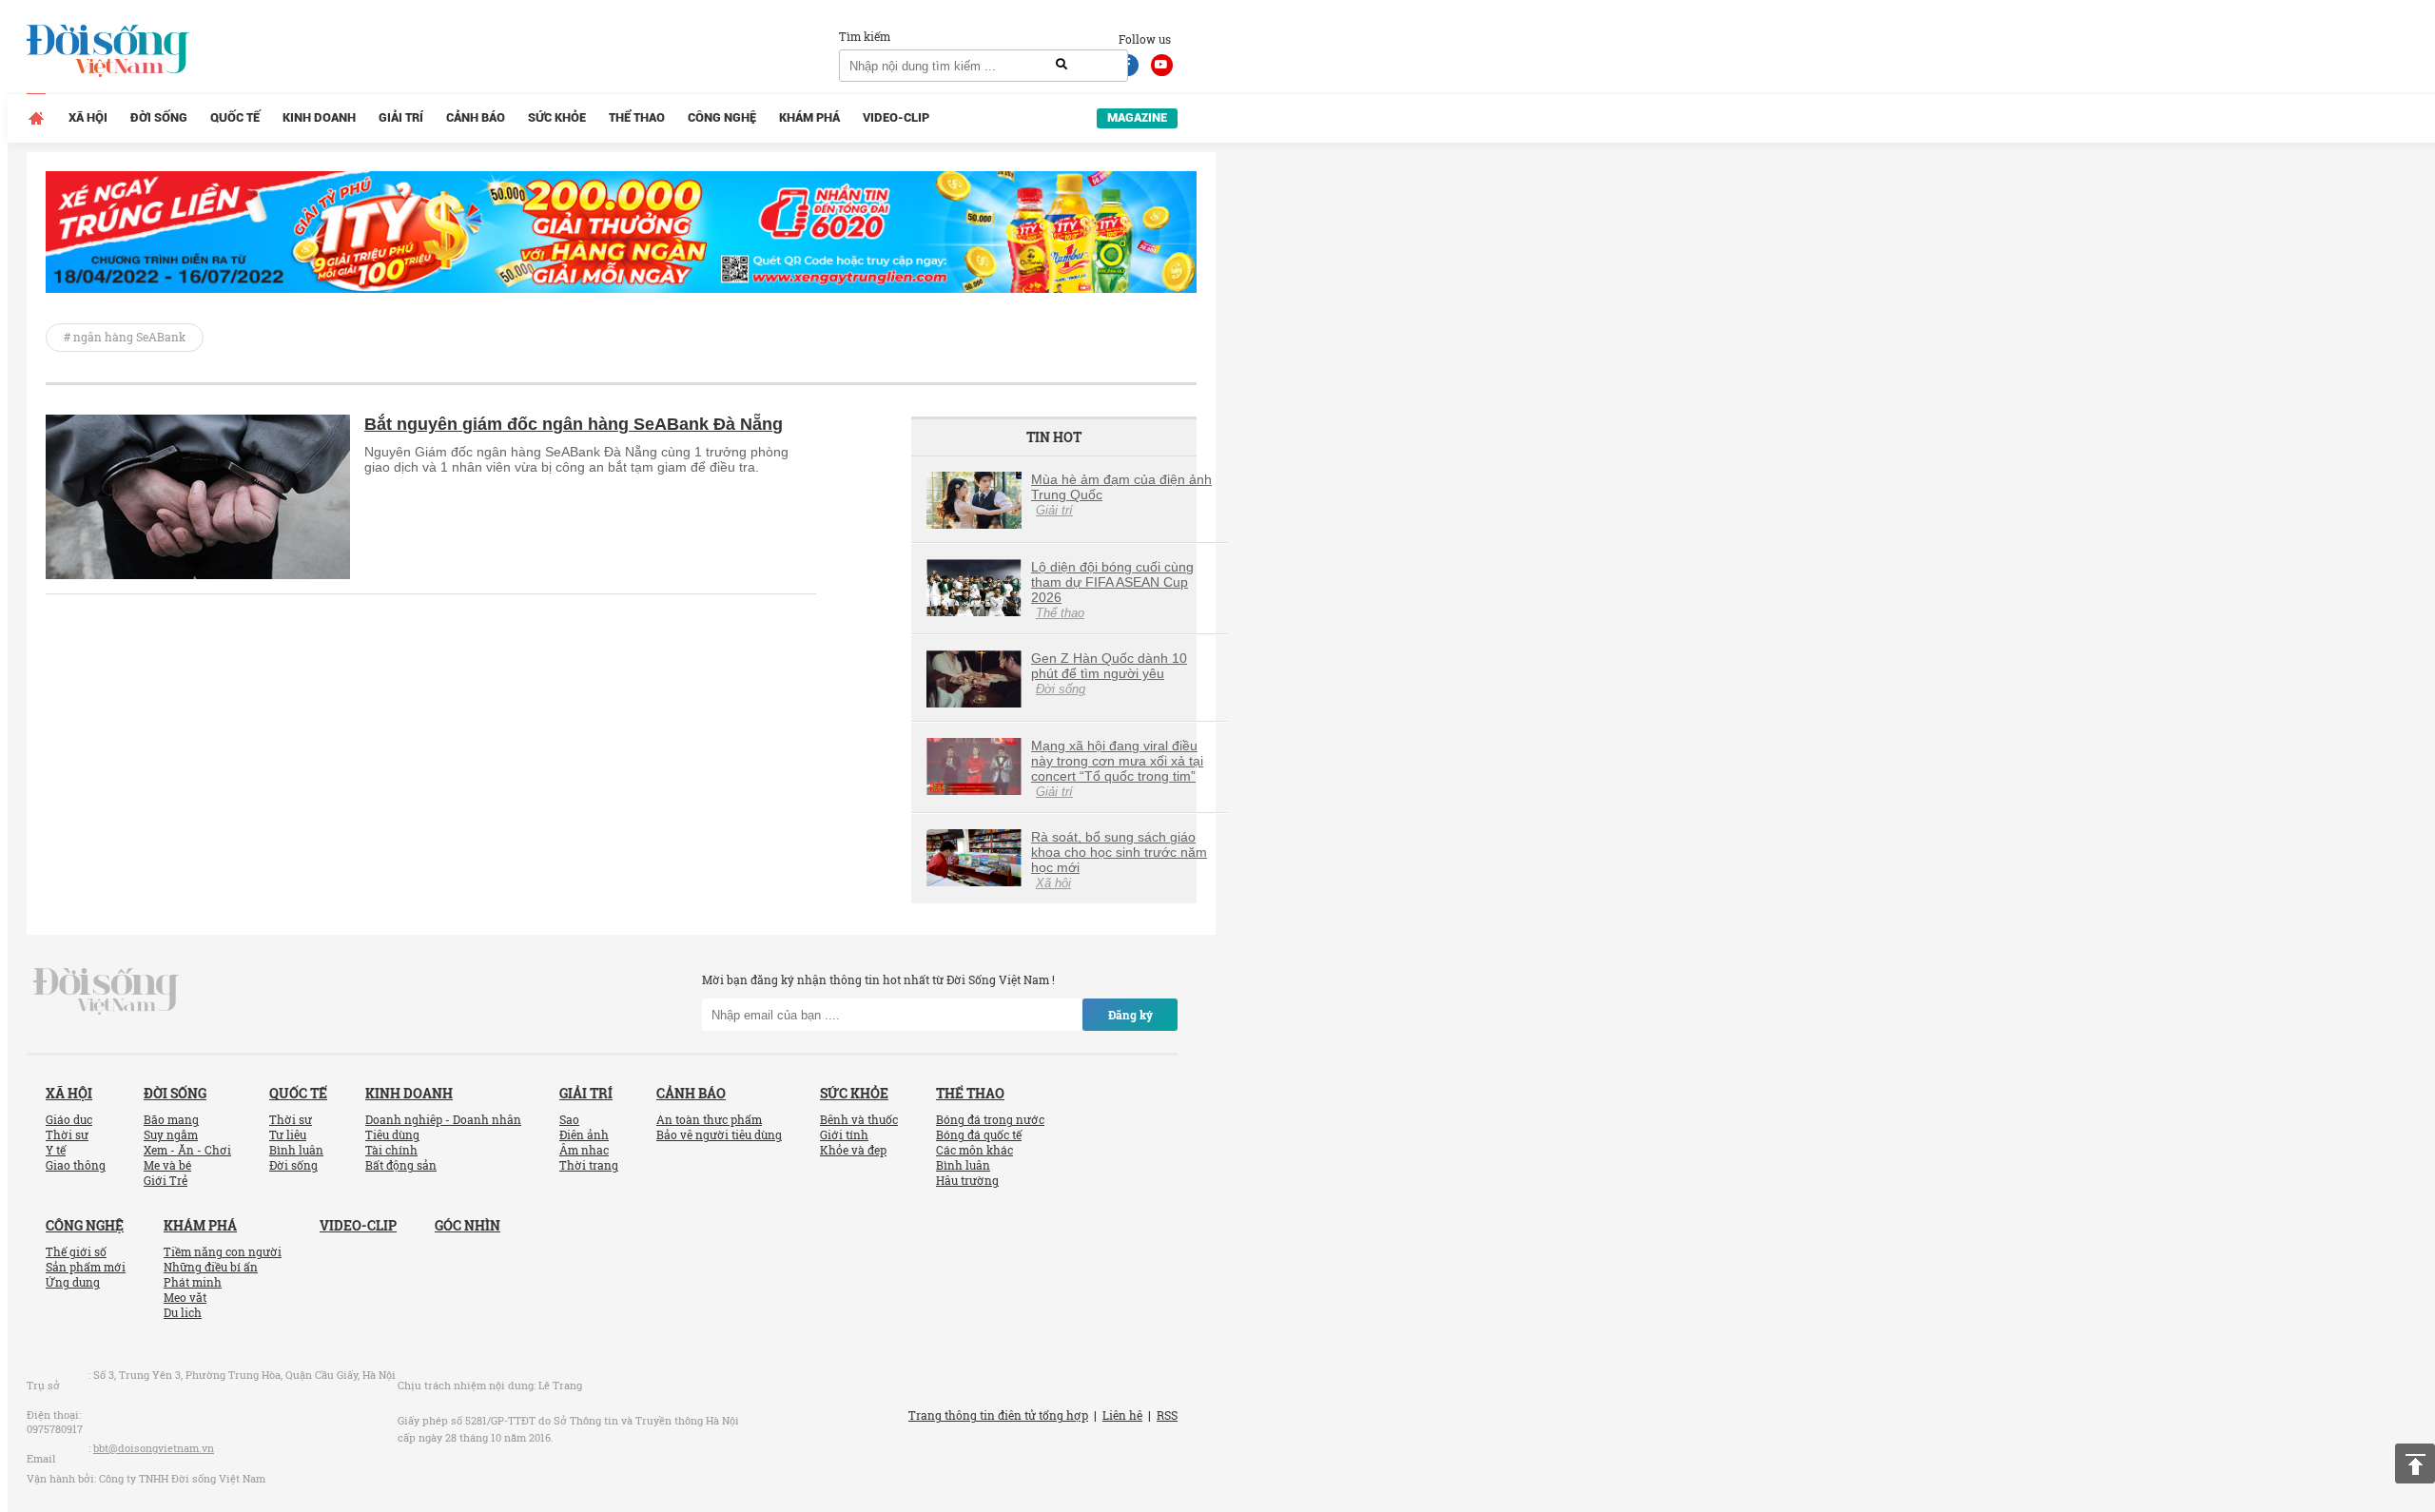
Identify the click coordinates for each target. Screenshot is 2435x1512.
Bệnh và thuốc (859, 1119)
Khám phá (809, 117)
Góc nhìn (468, 1225)
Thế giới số (76, 1251)
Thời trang (589, 1165)
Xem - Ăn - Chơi (187, 1150)
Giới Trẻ (166, 1180)
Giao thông (76, 1165)
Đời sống (159, 117)
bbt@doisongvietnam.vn (154, 1448)
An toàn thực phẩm (709, 1119)
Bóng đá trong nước (990, 1119)
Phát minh (193, 1282)
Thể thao (637, 117)
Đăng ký (1130, 1015)
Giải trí (401, 117)
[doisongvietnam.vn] (106, 990)
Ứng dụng (73, 1282)
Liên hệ (1122, 1415)
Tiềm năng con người (223, 1251)
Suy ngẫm (171, 1134)
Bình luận (296, 1150)
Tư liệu (288, 1134)
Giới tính (844, 1134)
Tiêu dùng (392, 1134)
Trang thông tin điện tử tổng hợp (998, 1415)
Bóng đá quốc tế (979, 1134)
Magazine (1137, 117)
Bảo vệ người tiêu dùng (719, 1134)
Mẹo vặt (185, 1297)
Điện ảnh (584, 1134)
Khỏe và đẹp (853, 1150)
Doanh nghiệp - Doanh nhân (443, 1119)
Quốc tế (235, 117)
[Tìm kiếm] (1062, 65)
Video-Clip (896, 117)
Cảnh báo (476, 117)
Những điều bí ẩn (211, 1267)
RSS (1167, 1415)
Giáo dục (69, 1119)
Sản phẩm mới (86, 1267)
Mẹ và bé (167, 1165)
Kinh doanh (319, 117)
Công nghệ (722, 117)
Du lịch (183, 1312)
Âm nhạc (584, 1150)
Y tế (56, 1150)
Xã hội (88, 117)
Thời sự (67, 1134)
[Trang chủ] (36, 118)
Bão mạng (171, 1119)
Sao (569, 1119)
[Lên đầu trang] (2415, 1464)
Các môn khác (974, 1150)
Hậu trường (967, 1180)
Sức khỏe (557, 117)
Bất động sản (401, 1165)
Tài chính (391, 1150)
